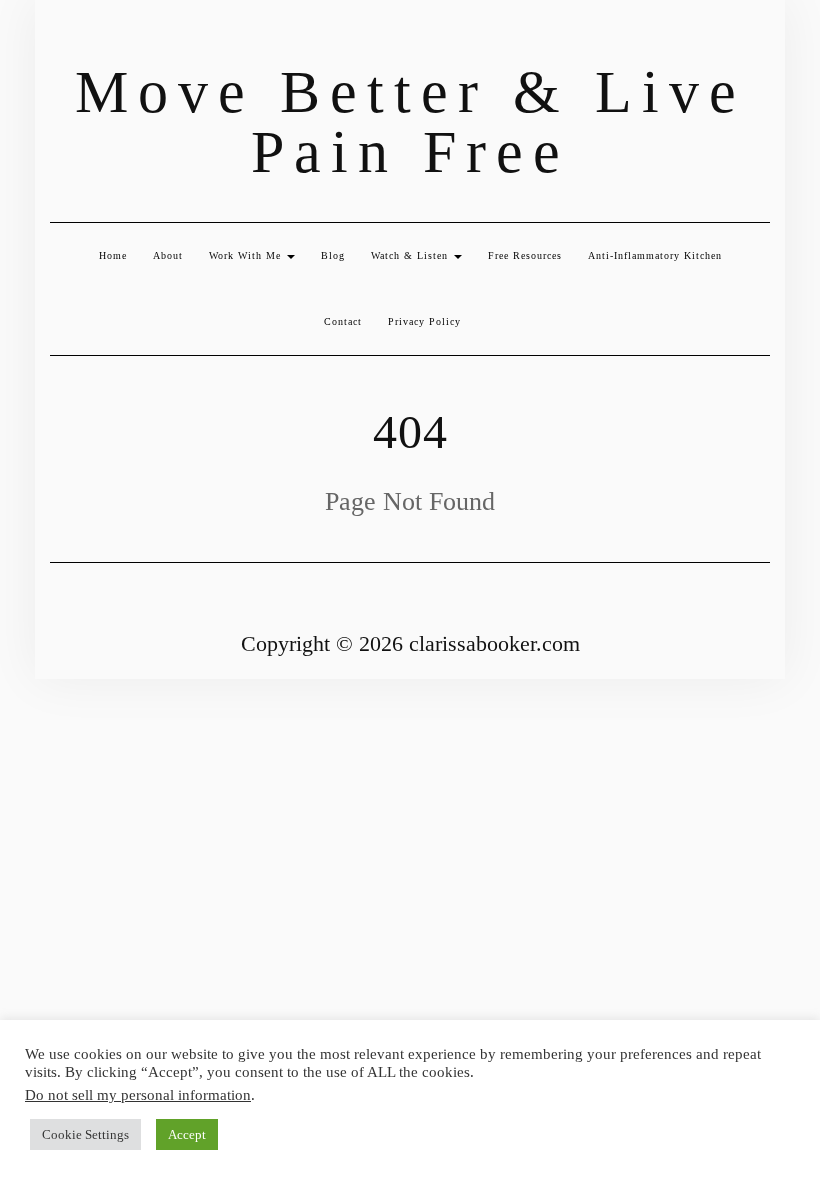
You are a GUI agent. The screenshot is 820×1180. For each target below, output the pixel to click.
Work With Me (247, 255)
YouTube (93, 37)
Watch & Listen (411, 255)
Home (113, 255)
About (168, 255)
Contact (343, 321)
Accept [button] (187, 1134)
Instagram (62, 37)
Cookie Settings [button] (85, 1134)
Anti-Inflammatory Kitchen (655, 255)
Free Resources (525, 255)
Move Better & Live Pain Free (410, 122)
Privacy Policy (424, 321)
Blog (333, 255)
